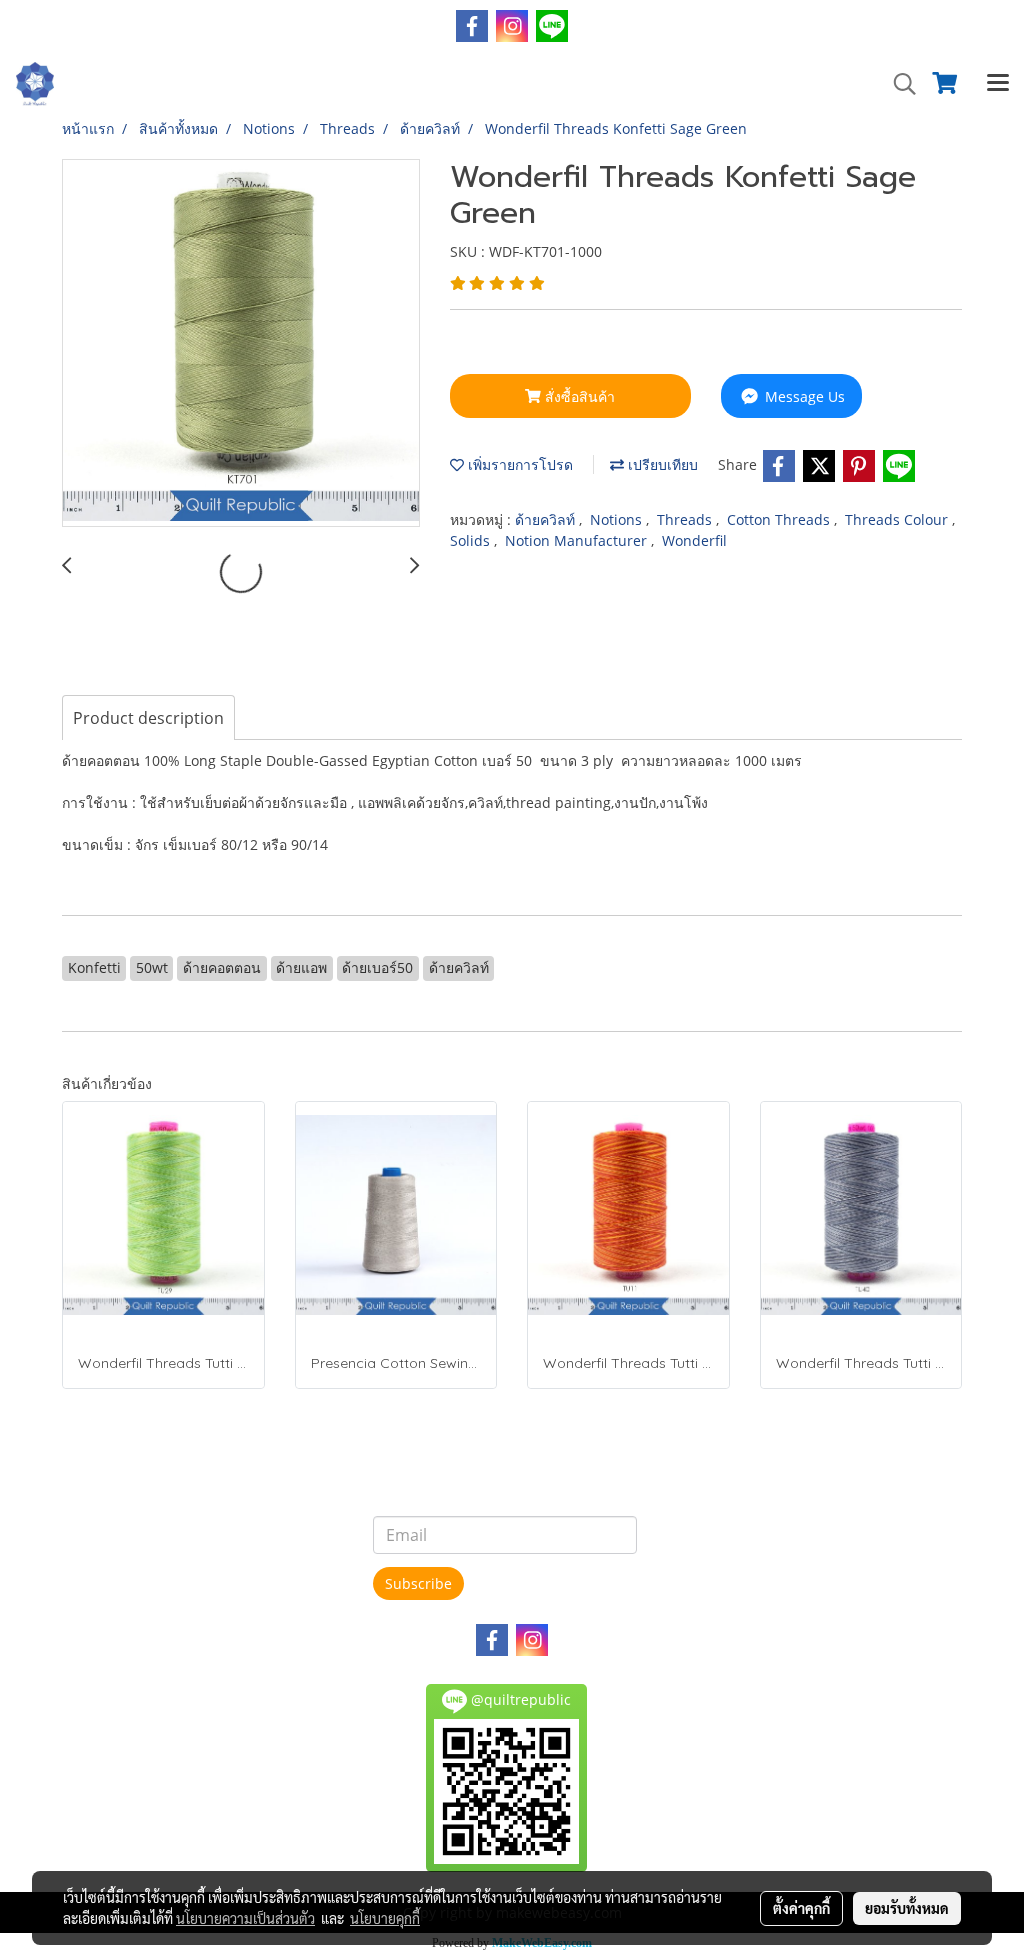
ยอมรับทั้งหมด (907, 1908)
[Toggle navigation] (998, 84)
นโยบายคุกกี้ (385, 1918)
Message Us (803, 396)
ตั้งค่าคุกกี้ (801, 1908)
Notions (618, 519)
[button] (898, 84)
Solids (472, 540)
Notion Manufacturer (578, 540)
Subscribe (418, 1583)
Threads (686, 519)
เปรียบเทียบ (661, 464)
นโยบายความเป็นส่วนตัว (245, 1918)
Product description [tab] (148, 718)
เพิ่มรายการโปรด (518, 464)
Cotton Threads (780, 519)
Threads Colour (898, 519)
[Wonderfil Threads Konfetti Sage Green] (241, 344)
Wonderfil (694, 540)
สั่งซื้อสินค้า (578, 396)
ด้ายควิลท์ (547, 519)
